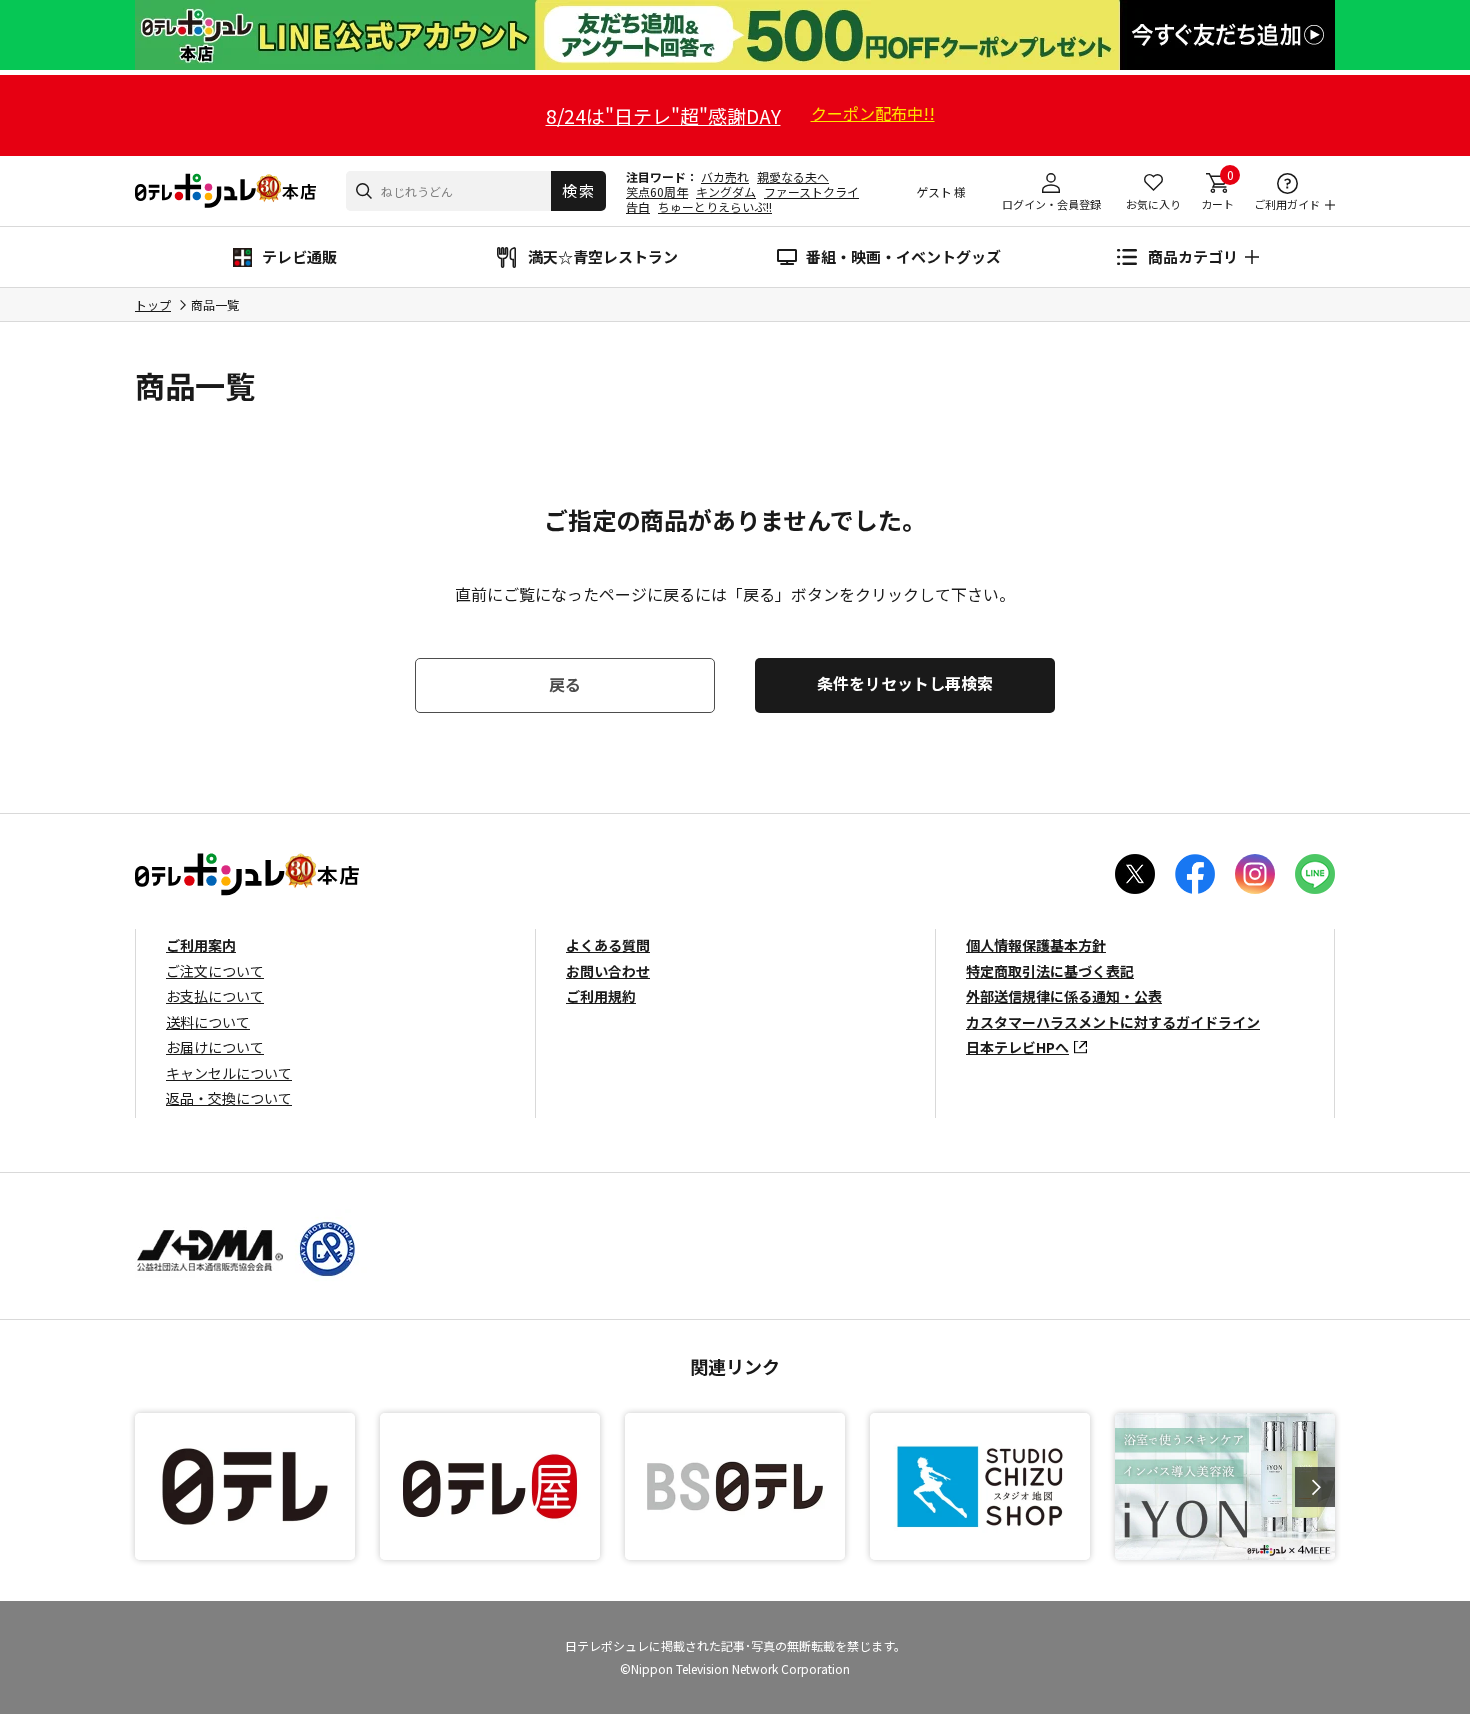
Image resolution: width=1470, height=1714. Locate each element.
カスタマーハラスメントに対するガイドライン (1113, 1022)
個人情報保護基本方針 (1036, 945)
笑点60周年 (657, 191)
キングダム (726, 191)
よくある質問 (608, 945)
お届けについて (215, 1047)
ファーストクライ (811, 191)
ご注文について (215, 971)
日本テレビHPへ (1017, 1047)
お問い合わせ (608, 971)
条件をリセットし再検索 (905, 683)
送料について (208, 1022)
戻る (565, 684)
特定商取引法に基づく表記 (1050, 971)
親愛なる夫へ (793, 176)
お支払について (215, 996)
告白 (638, 206)
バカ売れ (725, 176)
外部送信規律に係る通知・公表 (1064, 996)
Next (1315, 1487)
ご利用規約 (601, 996)
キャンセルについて (229, 1073)
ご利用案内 (201, 945)
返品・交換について (229, 1098)
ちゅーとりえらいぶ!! (715, 206)
